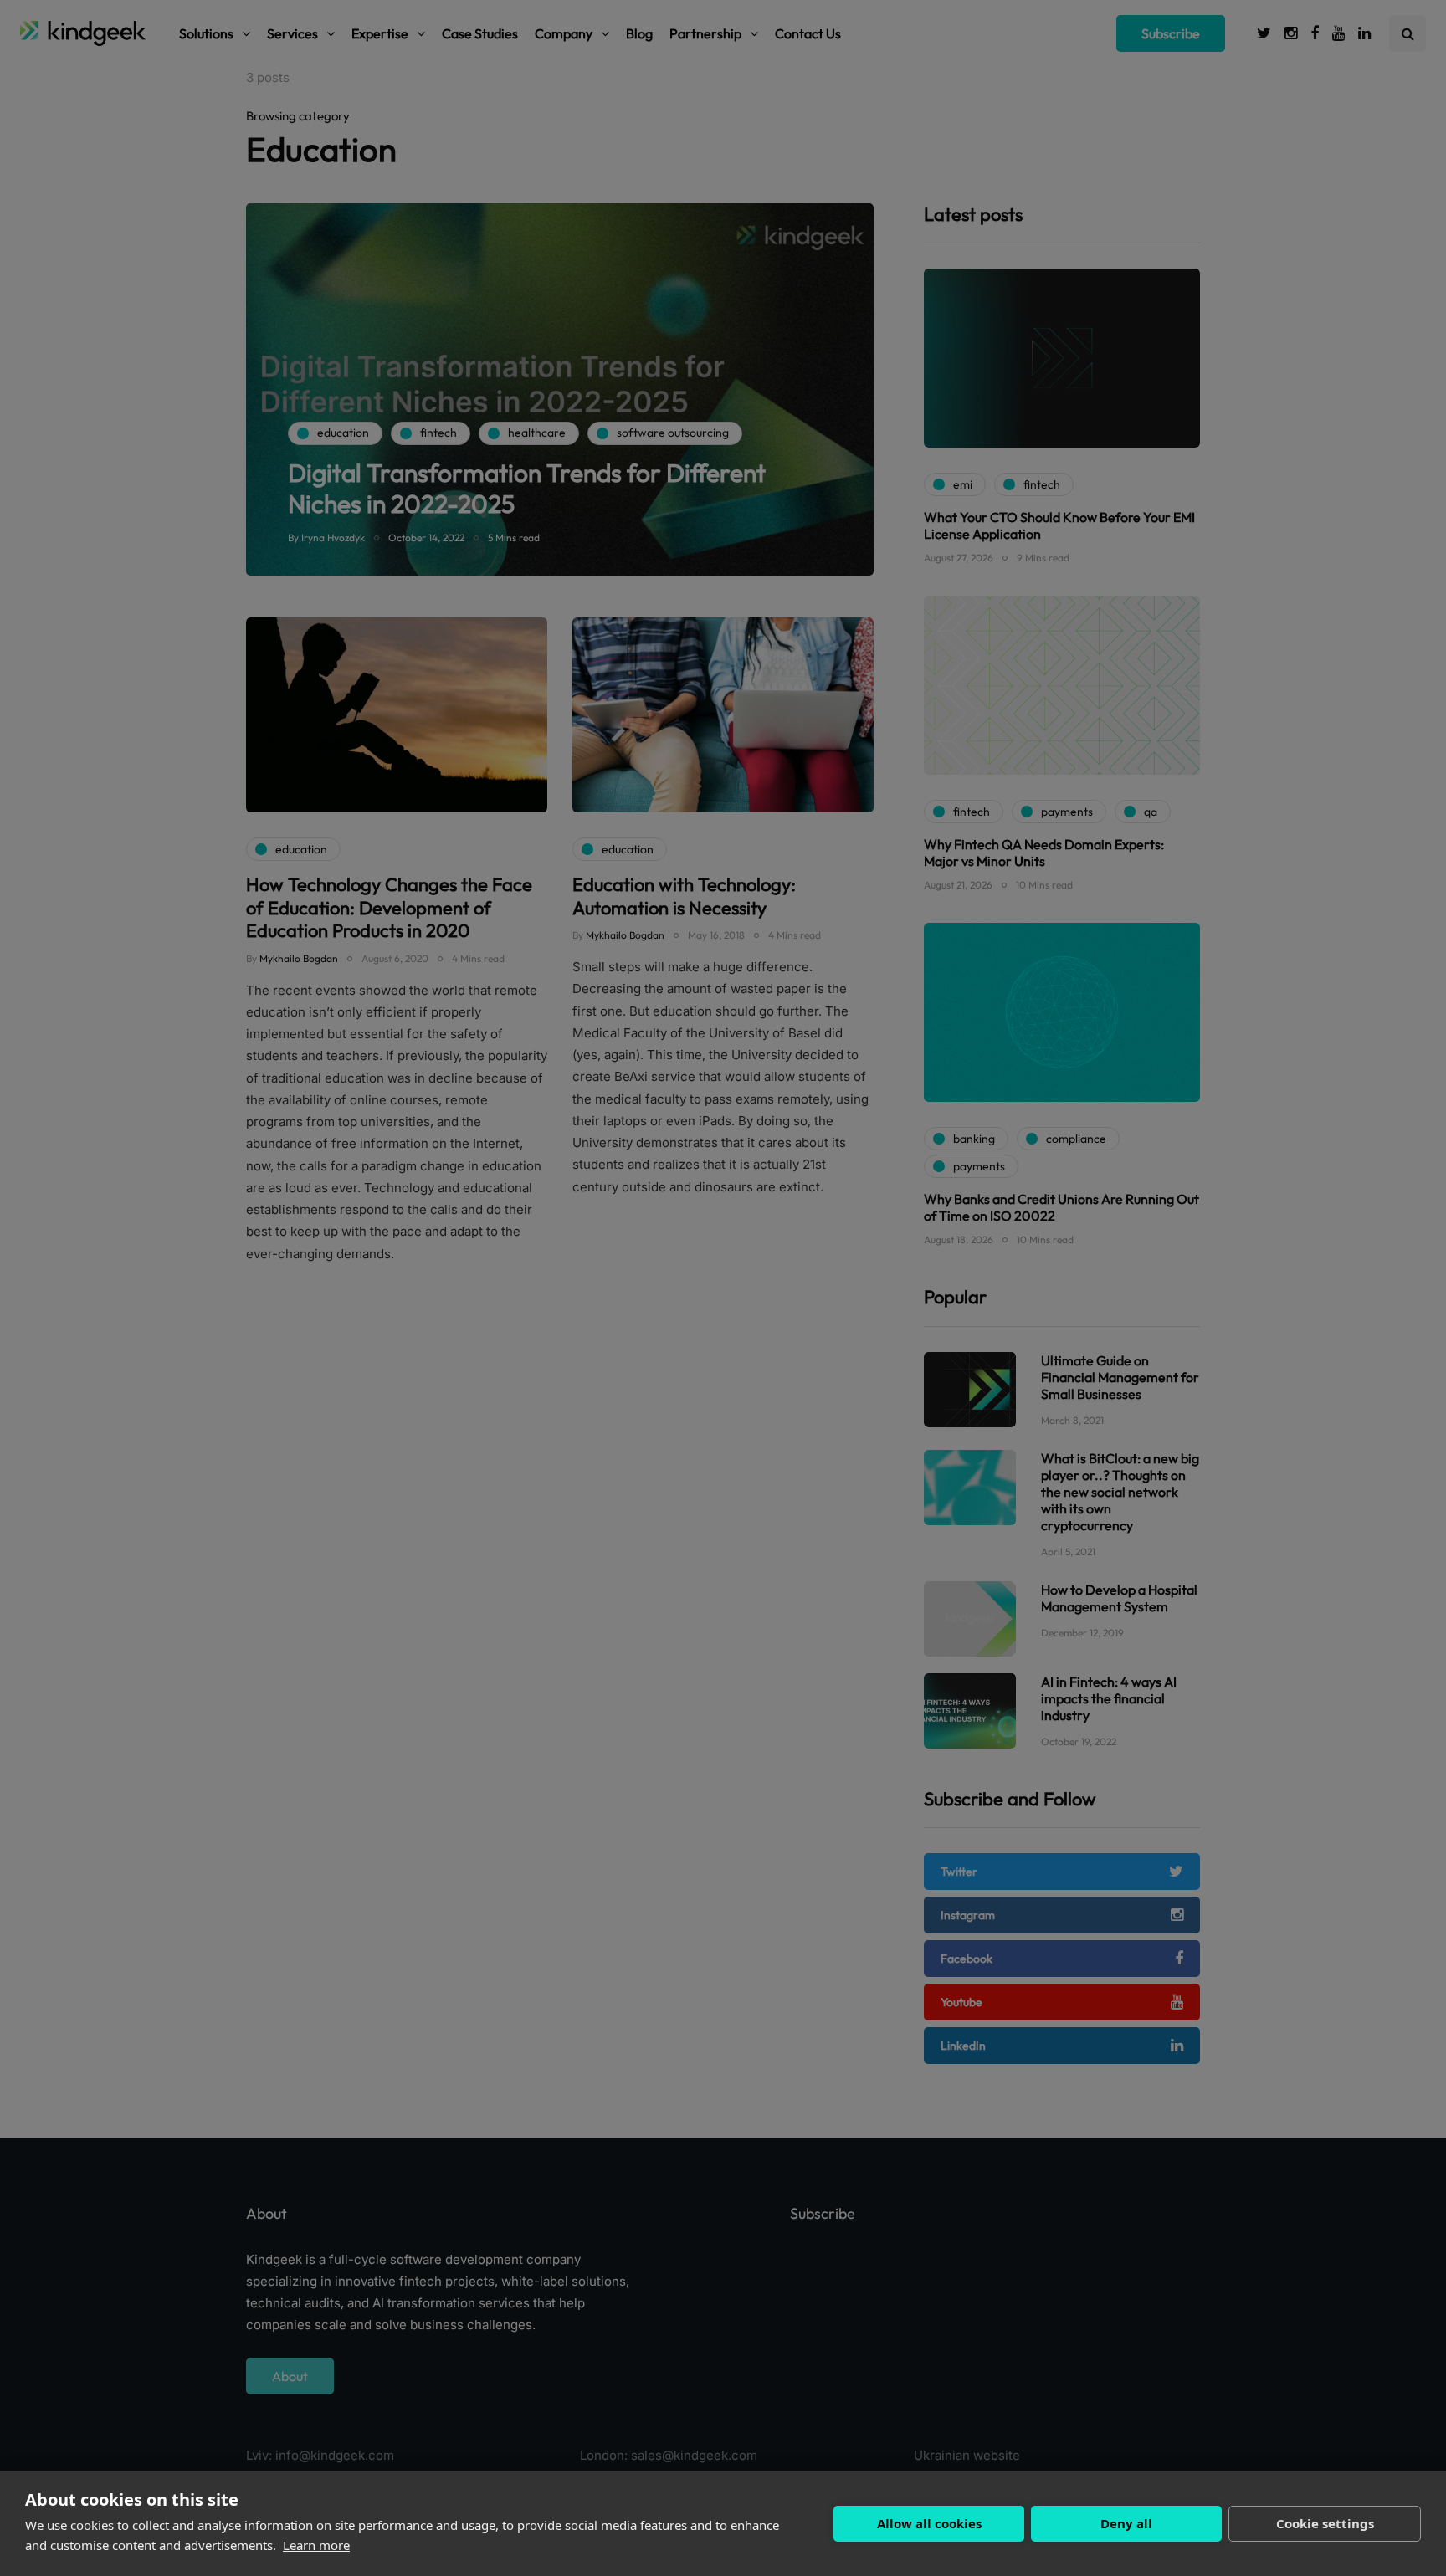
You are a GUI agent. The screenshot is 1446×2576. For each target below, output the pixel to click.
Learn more (316, 2545)
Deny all (1126, 2523)
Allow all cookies (929, 2523)
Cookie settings (1325, 2523)
